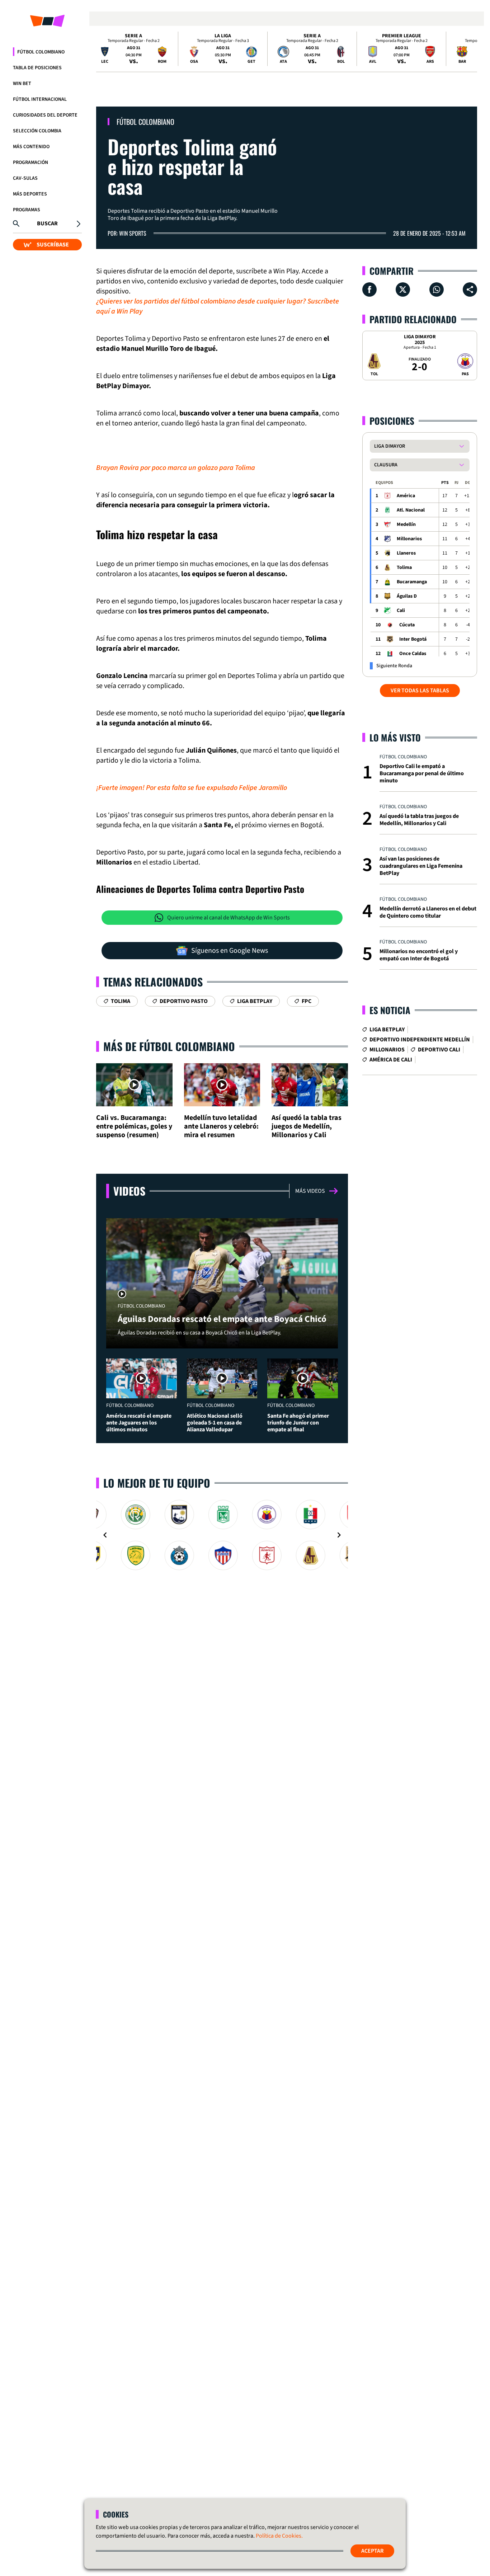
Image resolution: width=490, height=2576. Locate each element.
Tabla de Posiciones (37, 68)
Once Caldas (413, 654)
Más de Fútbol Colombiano (169, 1046)
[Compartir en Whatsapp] (437, 289)
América (406, 496)
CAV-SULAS (25, 178)
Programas (27, 210)
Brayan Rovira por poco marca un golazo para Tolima (176, 468)
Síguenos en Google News (230, 951)
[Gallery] (222, 1535)
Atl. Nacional (411, 510)
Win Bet (22, 84)
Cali (401, 611)
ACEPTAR (372, 2551)
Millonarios (409, 539)
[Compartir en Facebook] (369, 289)
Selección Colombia (37, 131)
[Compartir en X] (403, 289)
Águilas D (407, 596)
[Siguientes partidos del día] (468, 49)
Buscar (47, 223)
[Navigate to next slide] (339, 1535)
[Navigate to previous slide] (105, 1535)
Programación (30, 163)
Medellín (406, 524)
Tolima (404, 568)
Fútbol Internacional (40, 99)
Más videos (310, 1191)
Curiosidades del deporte (45, 115)
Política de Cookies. (279, 2536)
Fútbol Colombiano (41, 52)
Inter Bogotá (413, 639)
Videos (129, 1191)
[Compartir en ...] (470, 289)
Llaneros (406, 553)
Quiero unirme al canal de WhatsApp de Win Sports (228, 918)
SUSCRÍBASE (53, 245)
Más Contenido (31, 147)
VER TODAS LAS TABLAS (420, 691)
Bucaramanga (412, 582)
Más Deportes (30, 194)
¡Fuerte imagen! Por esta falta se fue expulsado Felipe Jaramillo (192, 788)
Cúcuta (407, 625)
